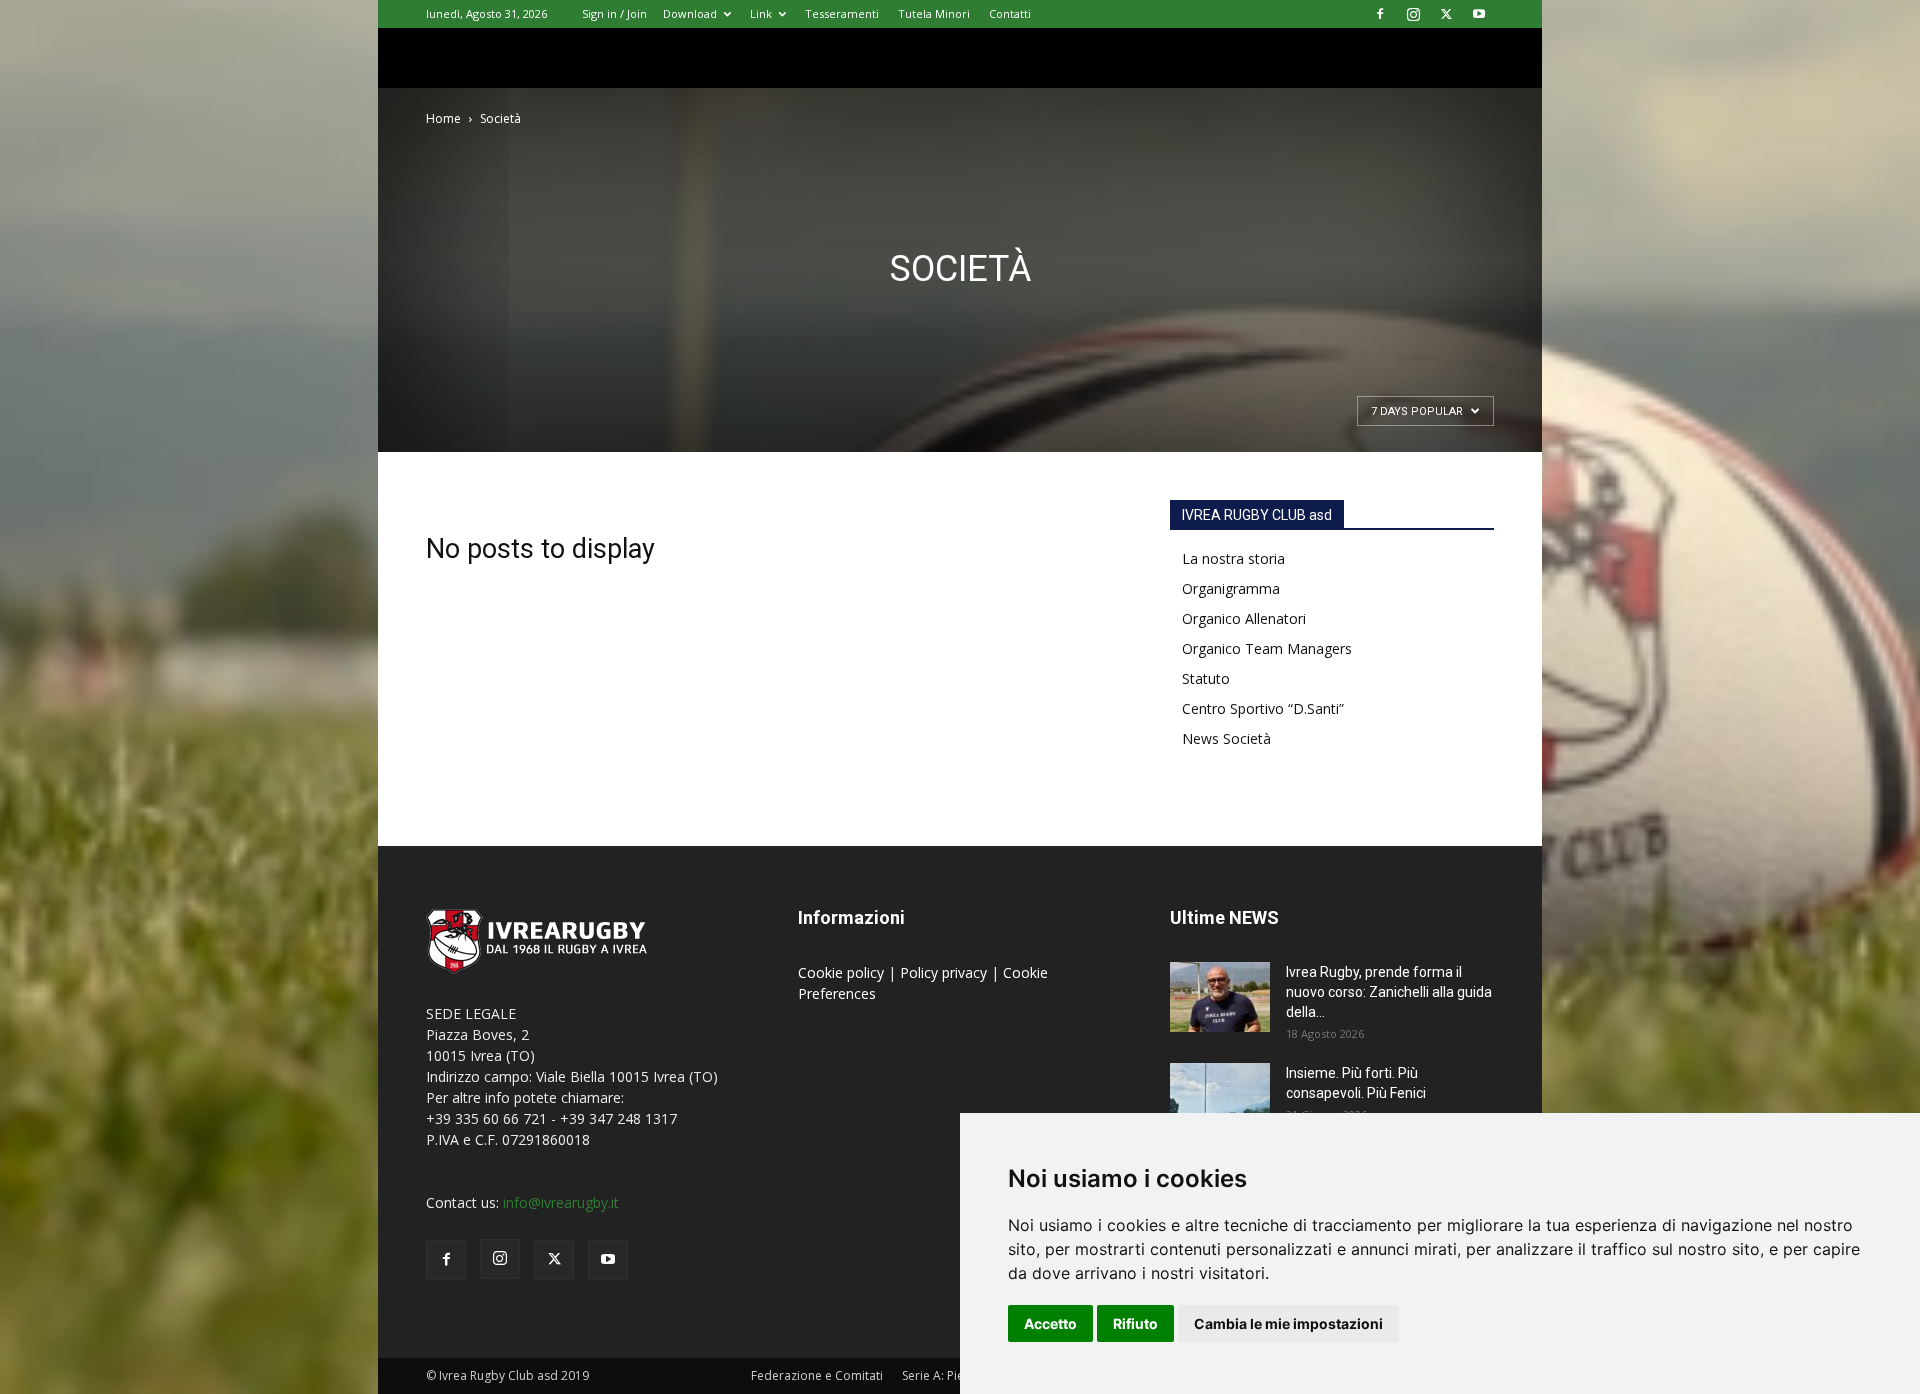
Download (690, 13)
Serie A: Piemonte (951, 1375)
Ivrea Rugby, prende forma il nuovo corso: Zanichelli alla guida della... (1389, 992)
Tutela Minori (934, 13)
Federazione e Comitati (817, 1375)
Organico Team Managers (1267, 648)
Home (443, 118)
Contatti (1010, 13)
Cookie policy (843, 972)
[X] (1446, 14)
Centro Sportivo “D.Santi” (1263, 708)
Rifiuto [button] (1135, 1323)
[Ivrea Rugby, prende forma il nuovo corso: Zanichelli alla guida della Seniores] (1220, 997)
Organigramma (1231, 588)
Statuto (1206, 678)
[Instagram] (1413, 14)
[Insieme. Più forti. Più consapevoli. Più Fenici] (1220, 1098)
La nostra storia (1233, 558)
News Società (1226, 738)
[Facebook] (1380, 14)
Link (761, 13)
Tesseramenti (842, 13)
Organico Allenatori (1244, 618)
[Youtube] (1479, 14)
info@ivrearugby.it (561, 1202)
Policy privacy (945, 972)
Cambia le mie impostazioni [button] (1288, 1323)
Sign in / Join (614, 13)
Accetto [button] (1050, 1323)
